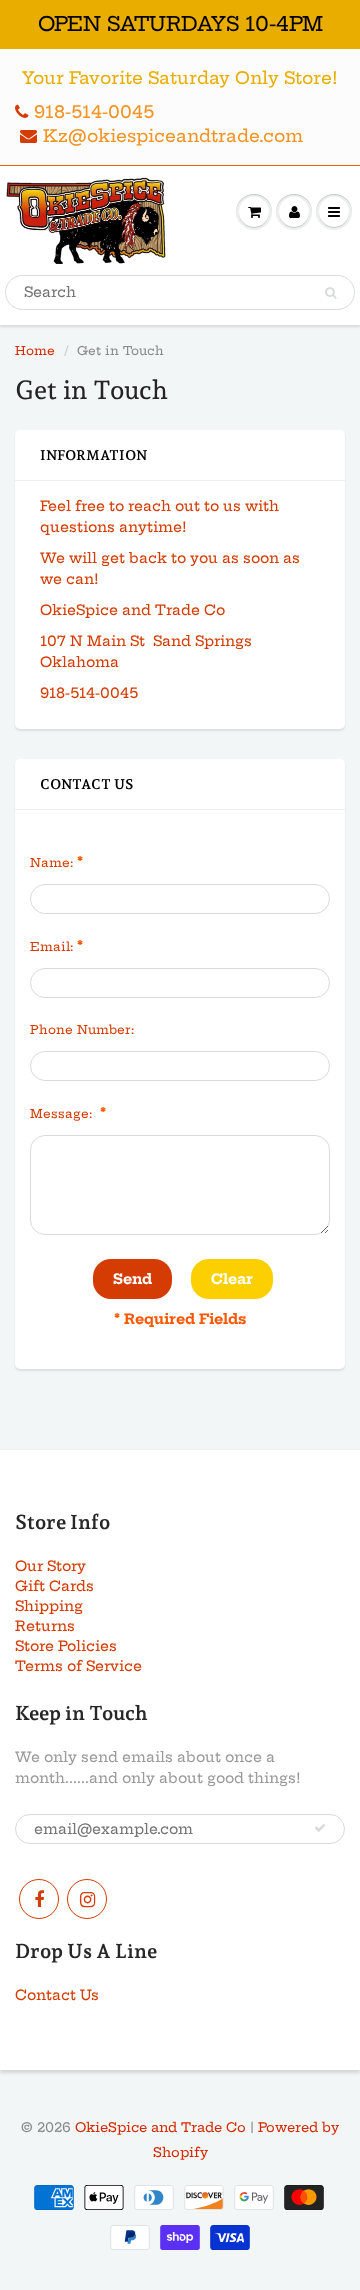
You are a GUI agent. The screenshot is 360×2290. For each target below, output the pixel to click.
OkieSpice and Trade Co (160, 2127)
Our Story (50, 1566)
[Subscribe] (320, 1828)
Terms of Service (78, 1666)
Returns (45, 1626)
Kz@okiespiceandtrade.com (173, 135)
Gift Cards (54, 1586)
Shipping (49, 1606)
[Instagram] (87, 1899)
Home (35, 350)
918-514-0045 (94, 111)
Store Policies (66, 1646)
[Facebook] (39, 1899)
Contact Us (57, 1995)
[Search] (330, 293)
